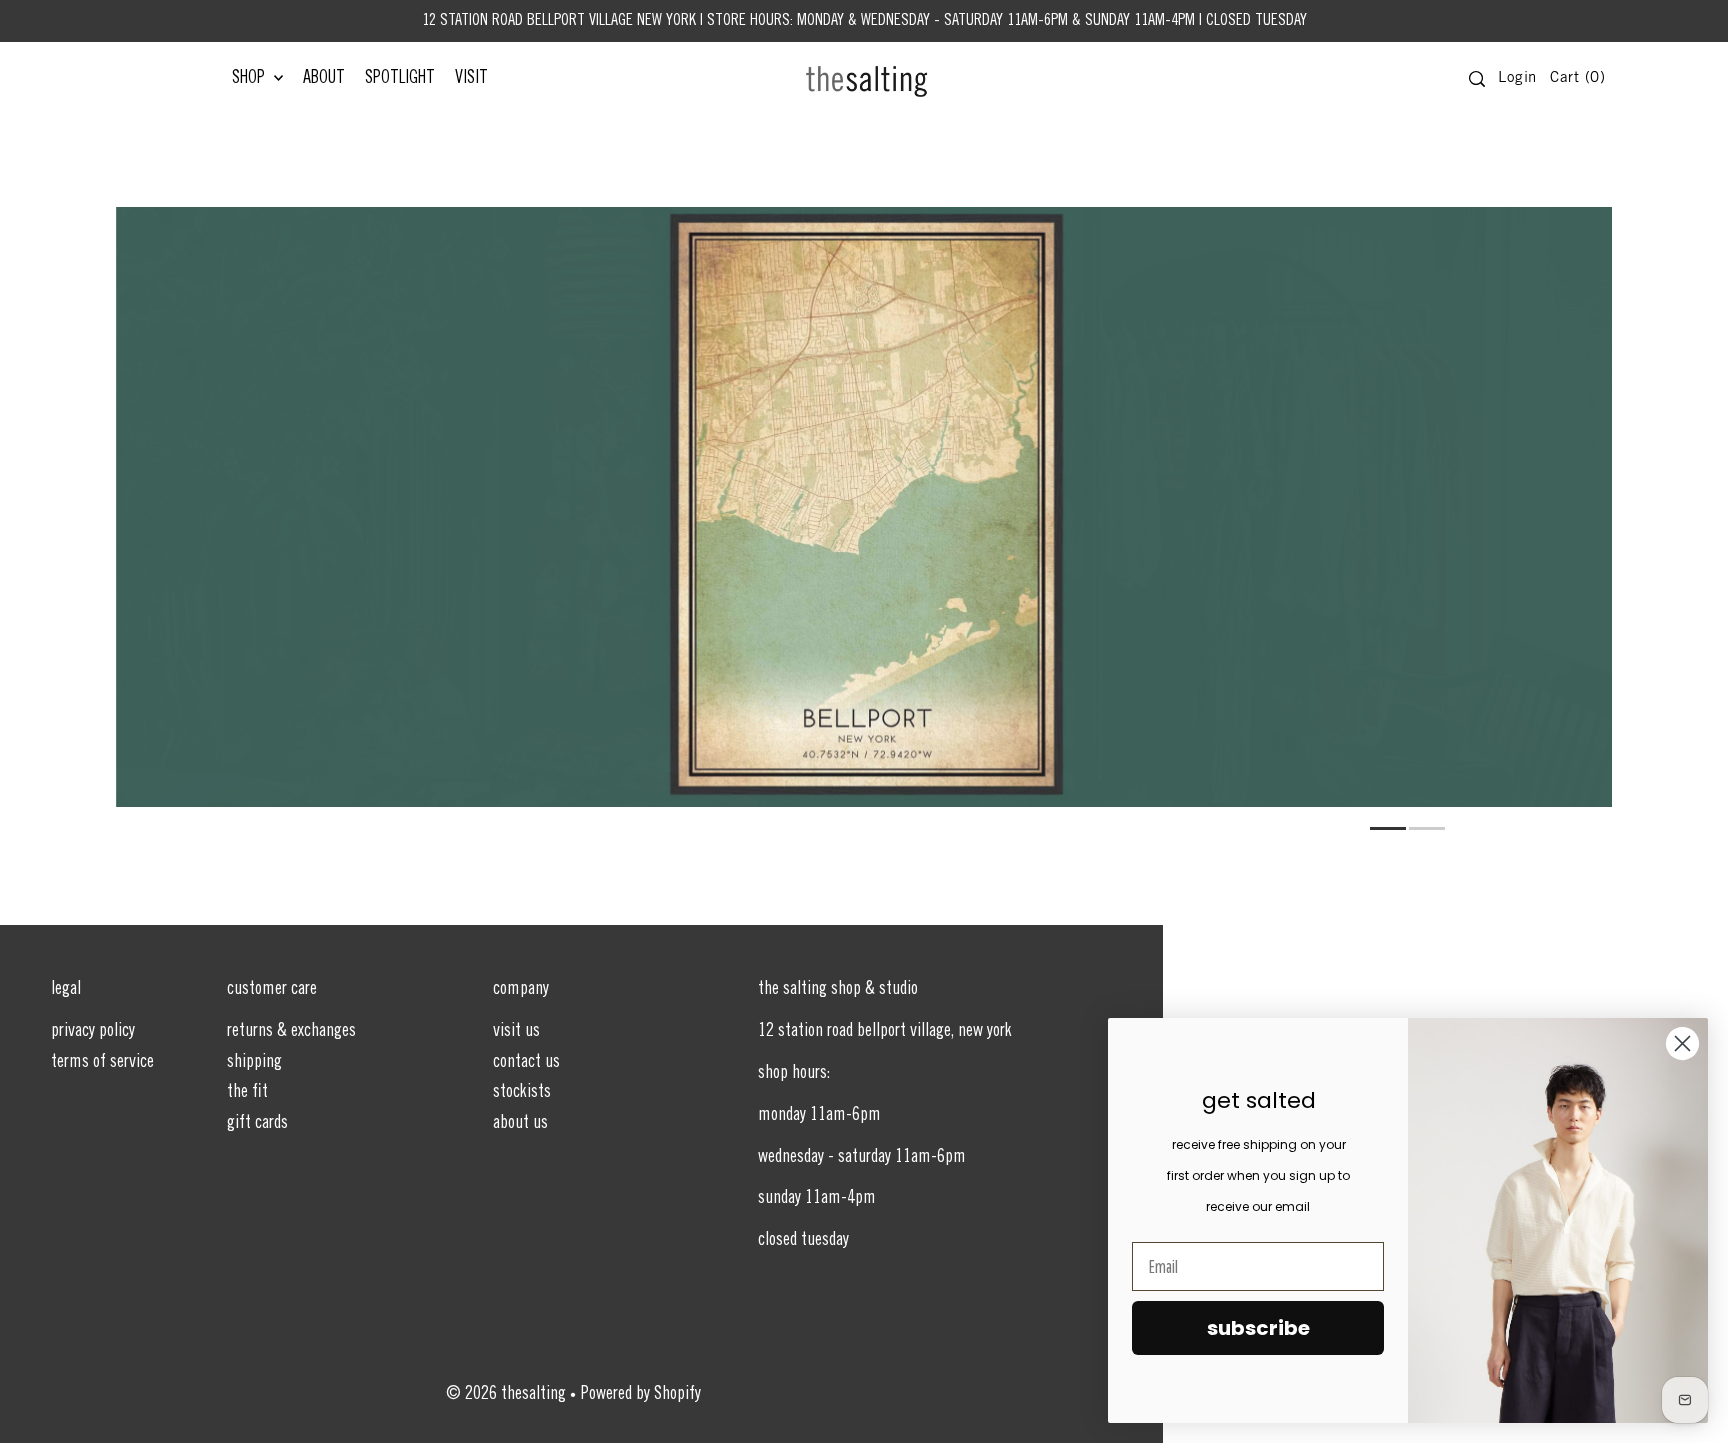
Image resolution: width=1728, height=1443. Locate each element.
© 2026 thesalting (506, 1395)
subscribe (1258, 1328)
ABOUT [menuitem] (324, 79)
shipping (254, 1063)
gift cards (257, 1124)
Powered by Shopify (641, 1395)
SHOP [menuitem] (250, 79)
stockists (522, 1093)
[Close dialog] (1682, 1043)
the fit (247, 1093)
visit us (516, 1032)
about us (520, 1124)
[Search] (1477, 79)
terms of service (102, 1063)
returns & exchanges (291, 1032)
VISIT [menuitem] (471, 79)
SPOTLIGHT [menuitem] (400, 79)
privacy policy (93, 1032)
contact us (526, 1063)
